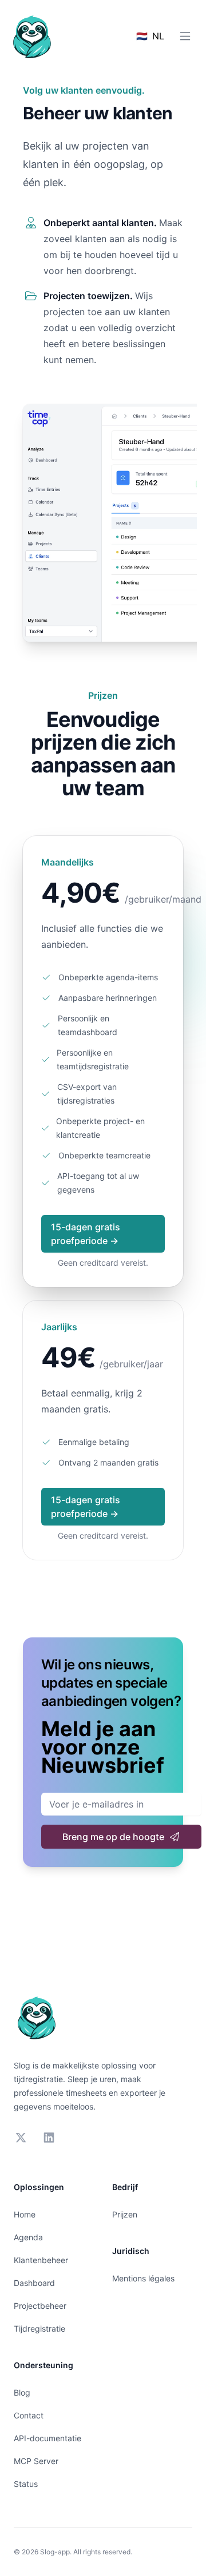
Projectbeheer (40, 2306)
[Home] (32, 37)
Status (26, 2484)
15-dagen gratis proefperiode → (86, 1234)
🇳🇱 (150, 36)
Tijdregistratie (39, 2329)
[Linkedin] (49, 2138)
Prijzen (125, 2214)
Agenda (28, 2237)
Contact (29, 2415)
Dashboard (34, 2283)
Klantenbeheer (41, 2260)
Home (25, 2214)
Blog (22, 2392)
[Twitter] (21, 2138)
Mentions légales (143, 2278)
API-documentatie (47, 2438)
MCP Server (36, 2461)
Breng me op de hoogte (113, 1837)
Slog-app (55, 2552)
